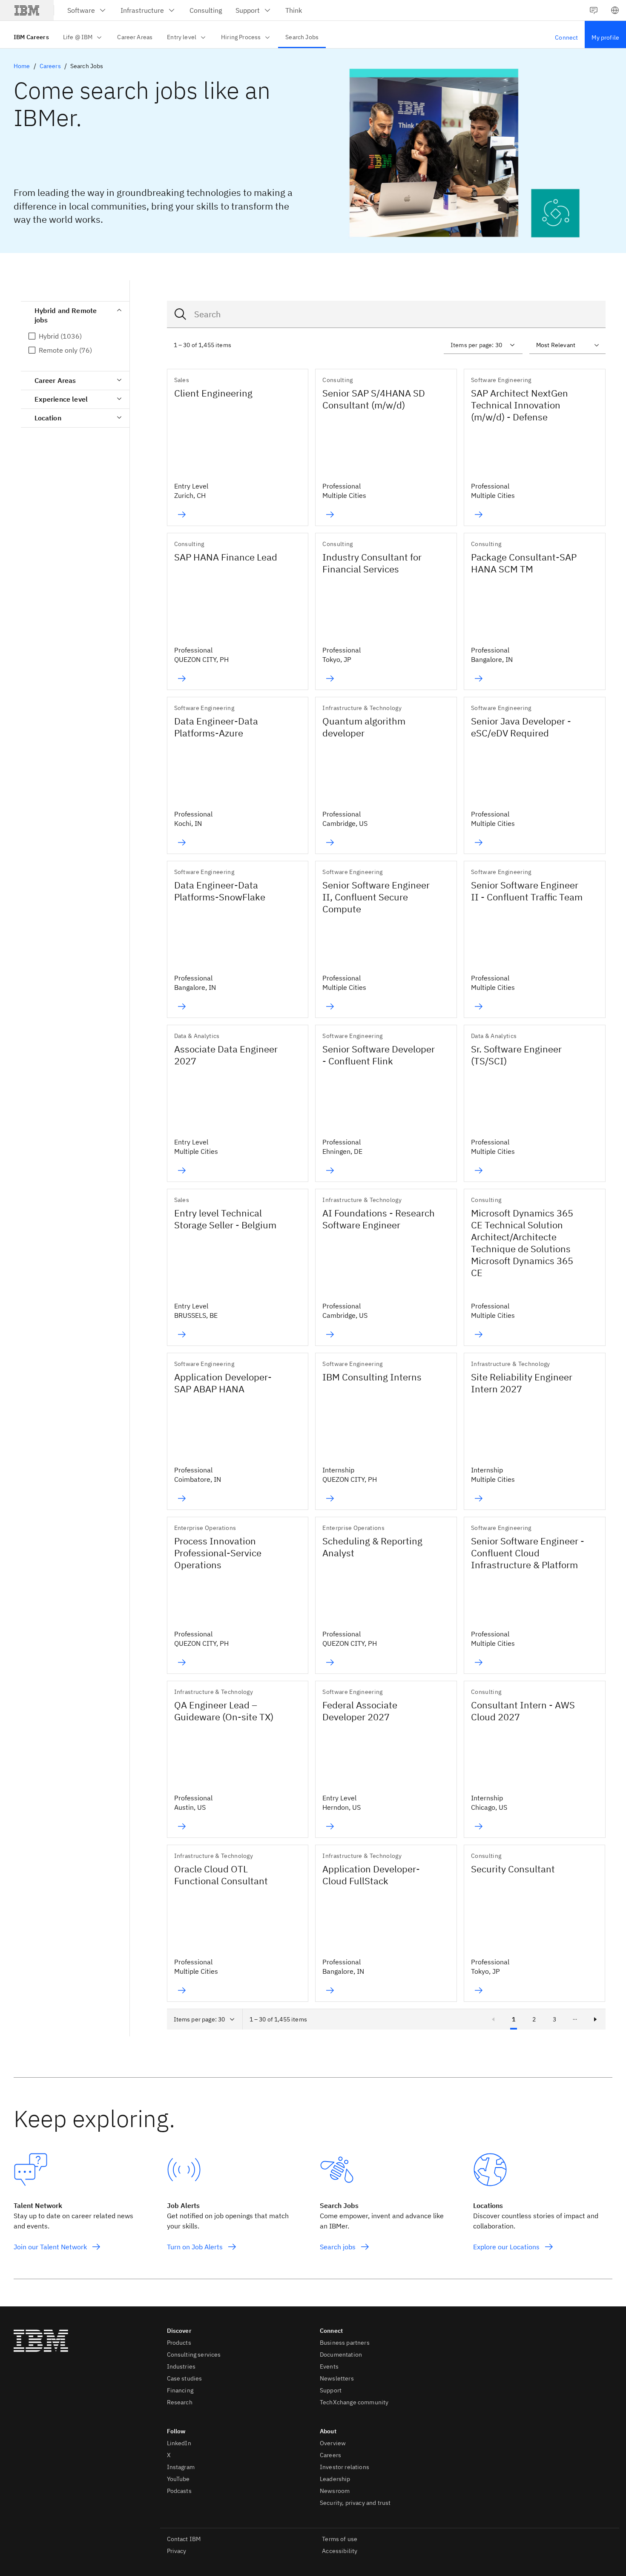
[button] (615, 10)
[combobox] (386, 314)
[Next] (595, 2019)
